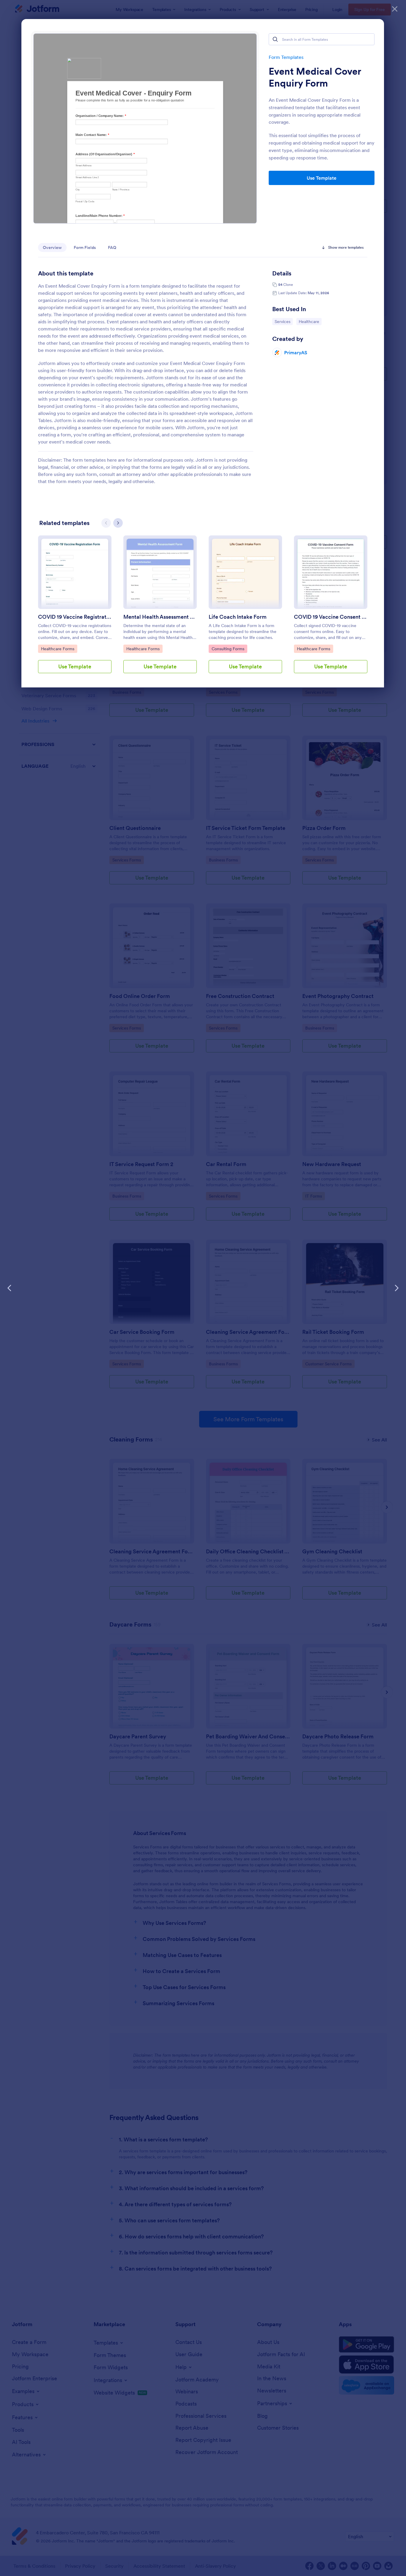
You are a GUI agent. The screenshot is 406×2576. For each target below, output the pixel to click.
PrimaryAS (296, 352)
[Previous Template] (10, 1288)
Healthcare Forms (58, 649)
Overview (52, 247)
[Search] (275, 39)
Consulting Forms (228, 649)
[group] (75, 609)
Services (284, 321)
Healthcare (310, 321)
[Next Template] (396, 1288)
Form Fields (85, 247)
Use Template (322, 178)
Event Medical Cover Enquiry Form (315, 77)
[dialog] (203, 1288)
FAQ (112, 247)
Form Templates (286, 57)
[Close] (395, 9)
